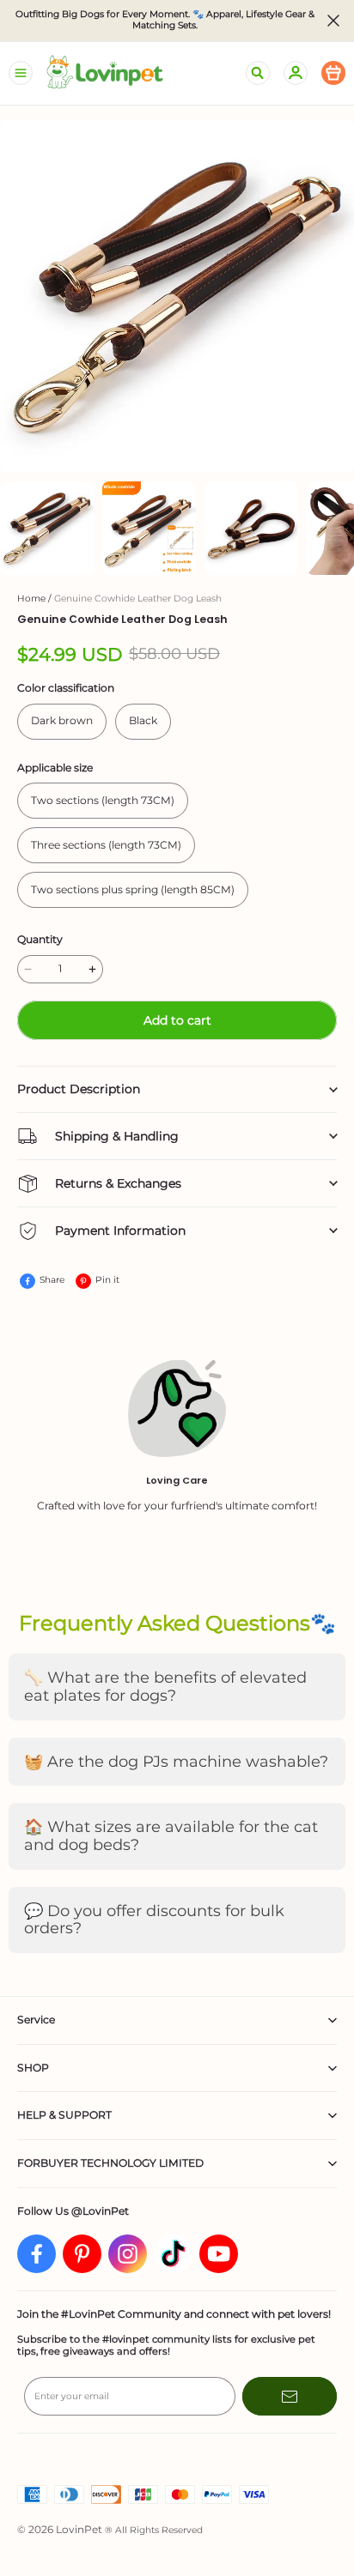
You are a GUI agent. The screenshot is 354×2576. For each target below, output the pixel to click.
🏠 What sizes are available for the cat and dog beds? (171, 1836)
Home (31, 599)
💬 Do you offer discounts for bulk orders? (154, 1920)
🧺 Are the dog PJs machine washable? (176, 1762)
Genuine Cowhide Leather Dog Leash (138, 599)
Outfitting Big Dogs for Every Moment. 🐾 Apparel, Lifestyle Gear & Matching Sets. (166, 20)
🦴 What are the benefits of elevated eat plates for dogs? (165, 1687)
